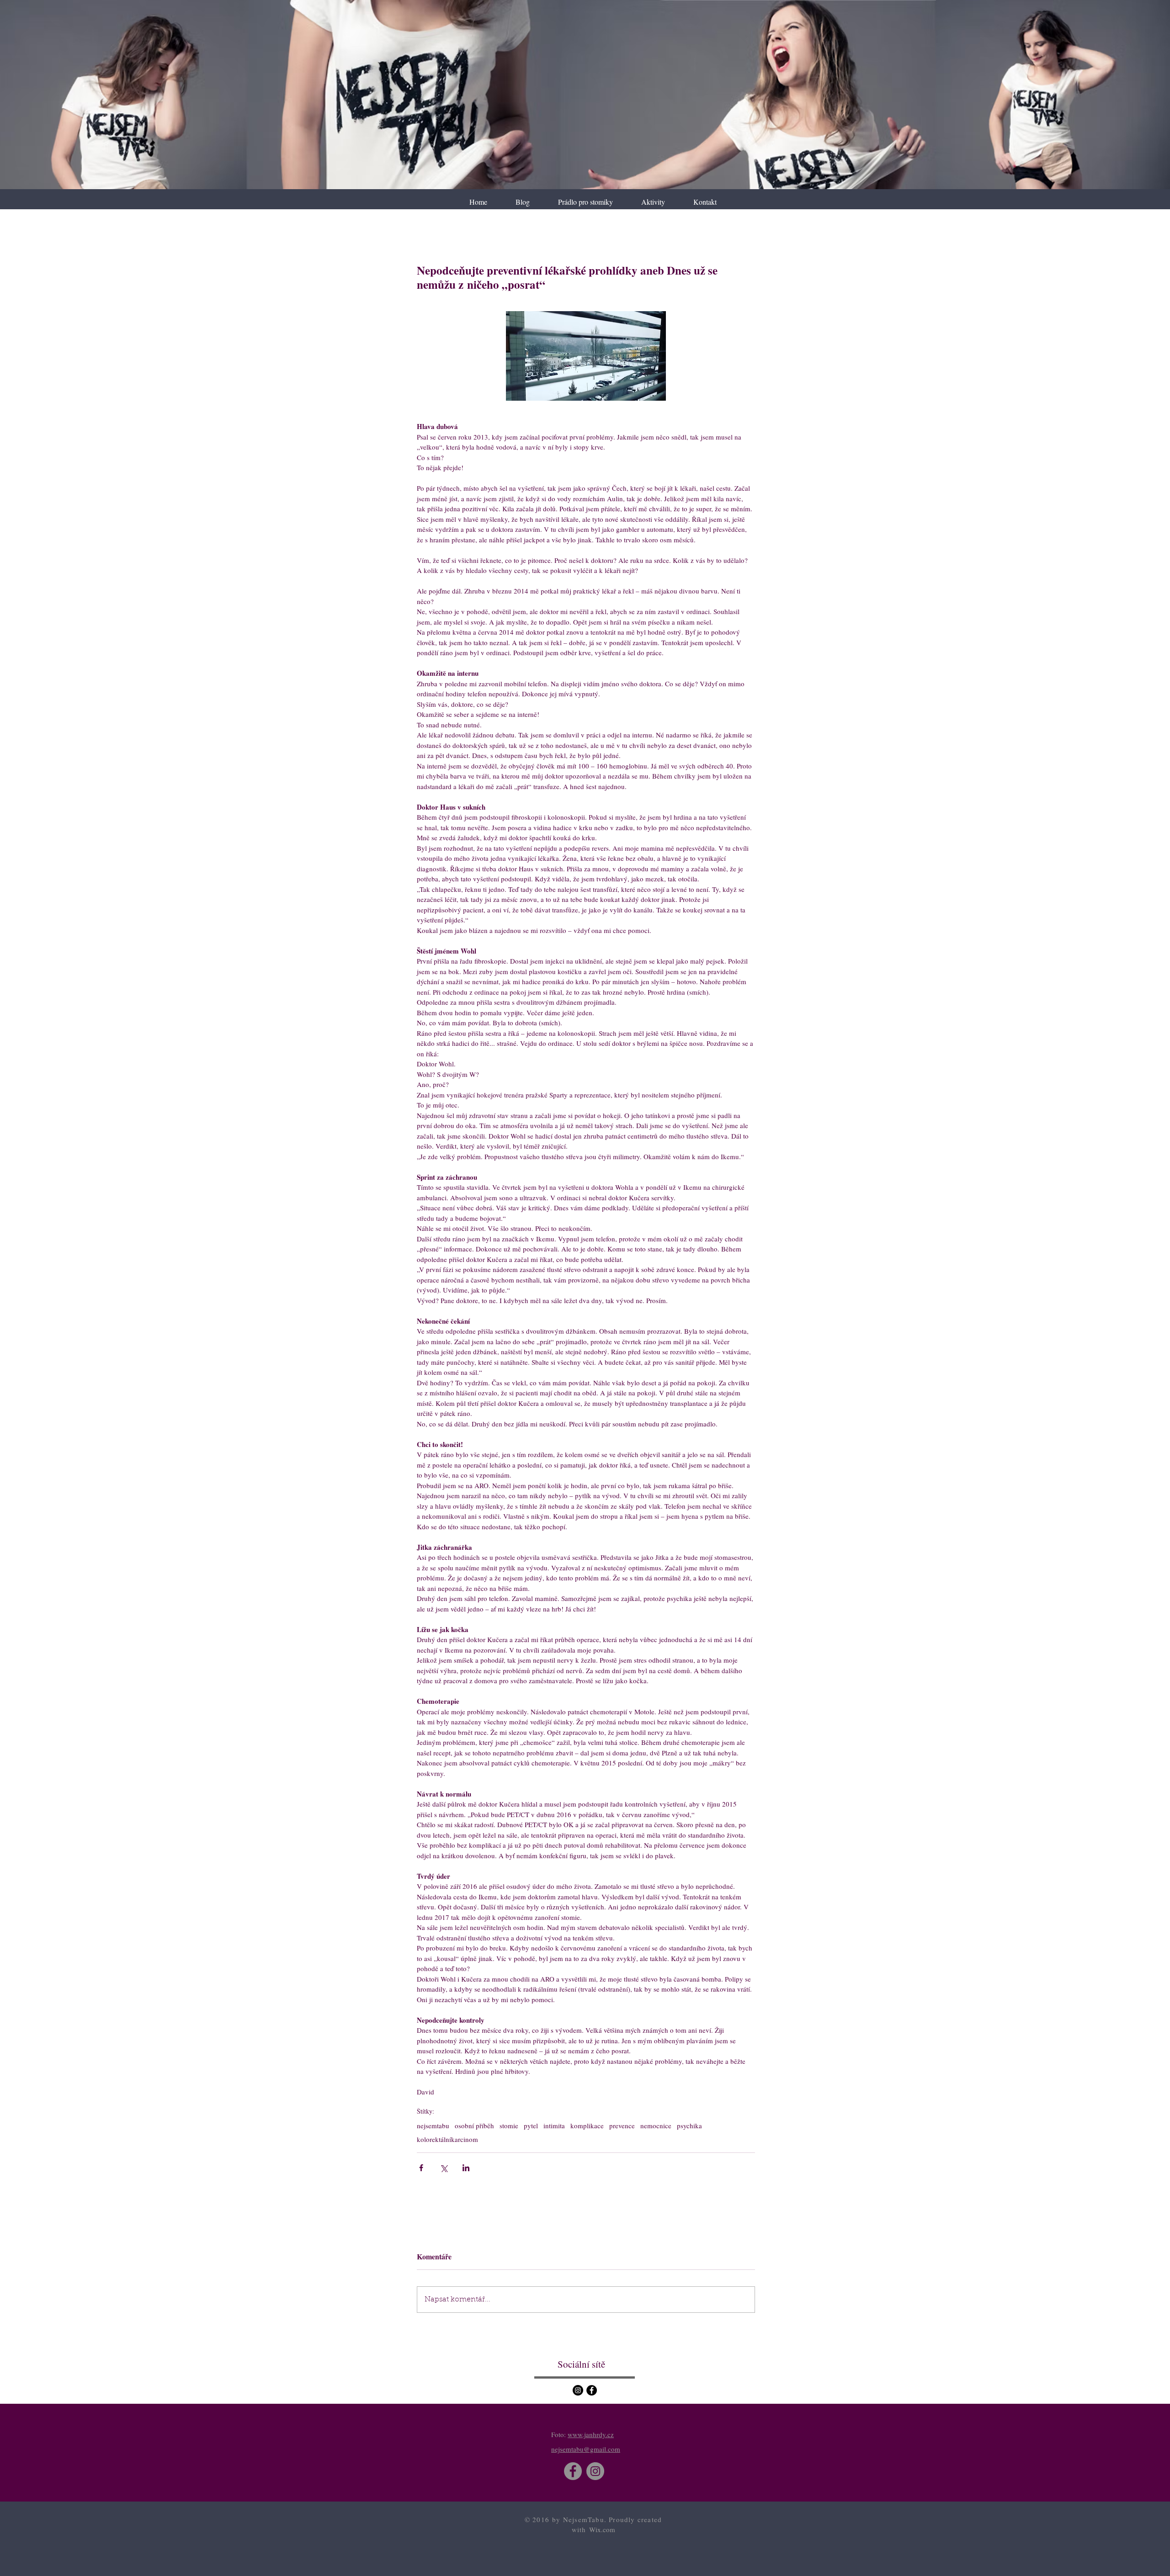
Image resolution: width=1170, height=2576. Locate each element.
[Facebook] (592, 2390)
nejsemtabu (433, 2125)
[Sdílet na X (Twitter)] (444, 2168)
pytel (531, 2125)
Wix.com (602, 2529)
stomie (509, 2125)
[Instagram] (578, 2390)
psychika (689, 2125)
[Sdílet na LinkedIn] (466, 2168)
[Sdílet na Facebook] (421, 2168)
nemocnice (656, 2125)
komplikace (587, 2125)
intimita (554, 2125)
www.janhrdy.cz (591, 2434)
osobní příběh (474, 2125)
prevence (622, 2125)
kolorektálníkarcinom (447, 2139)
